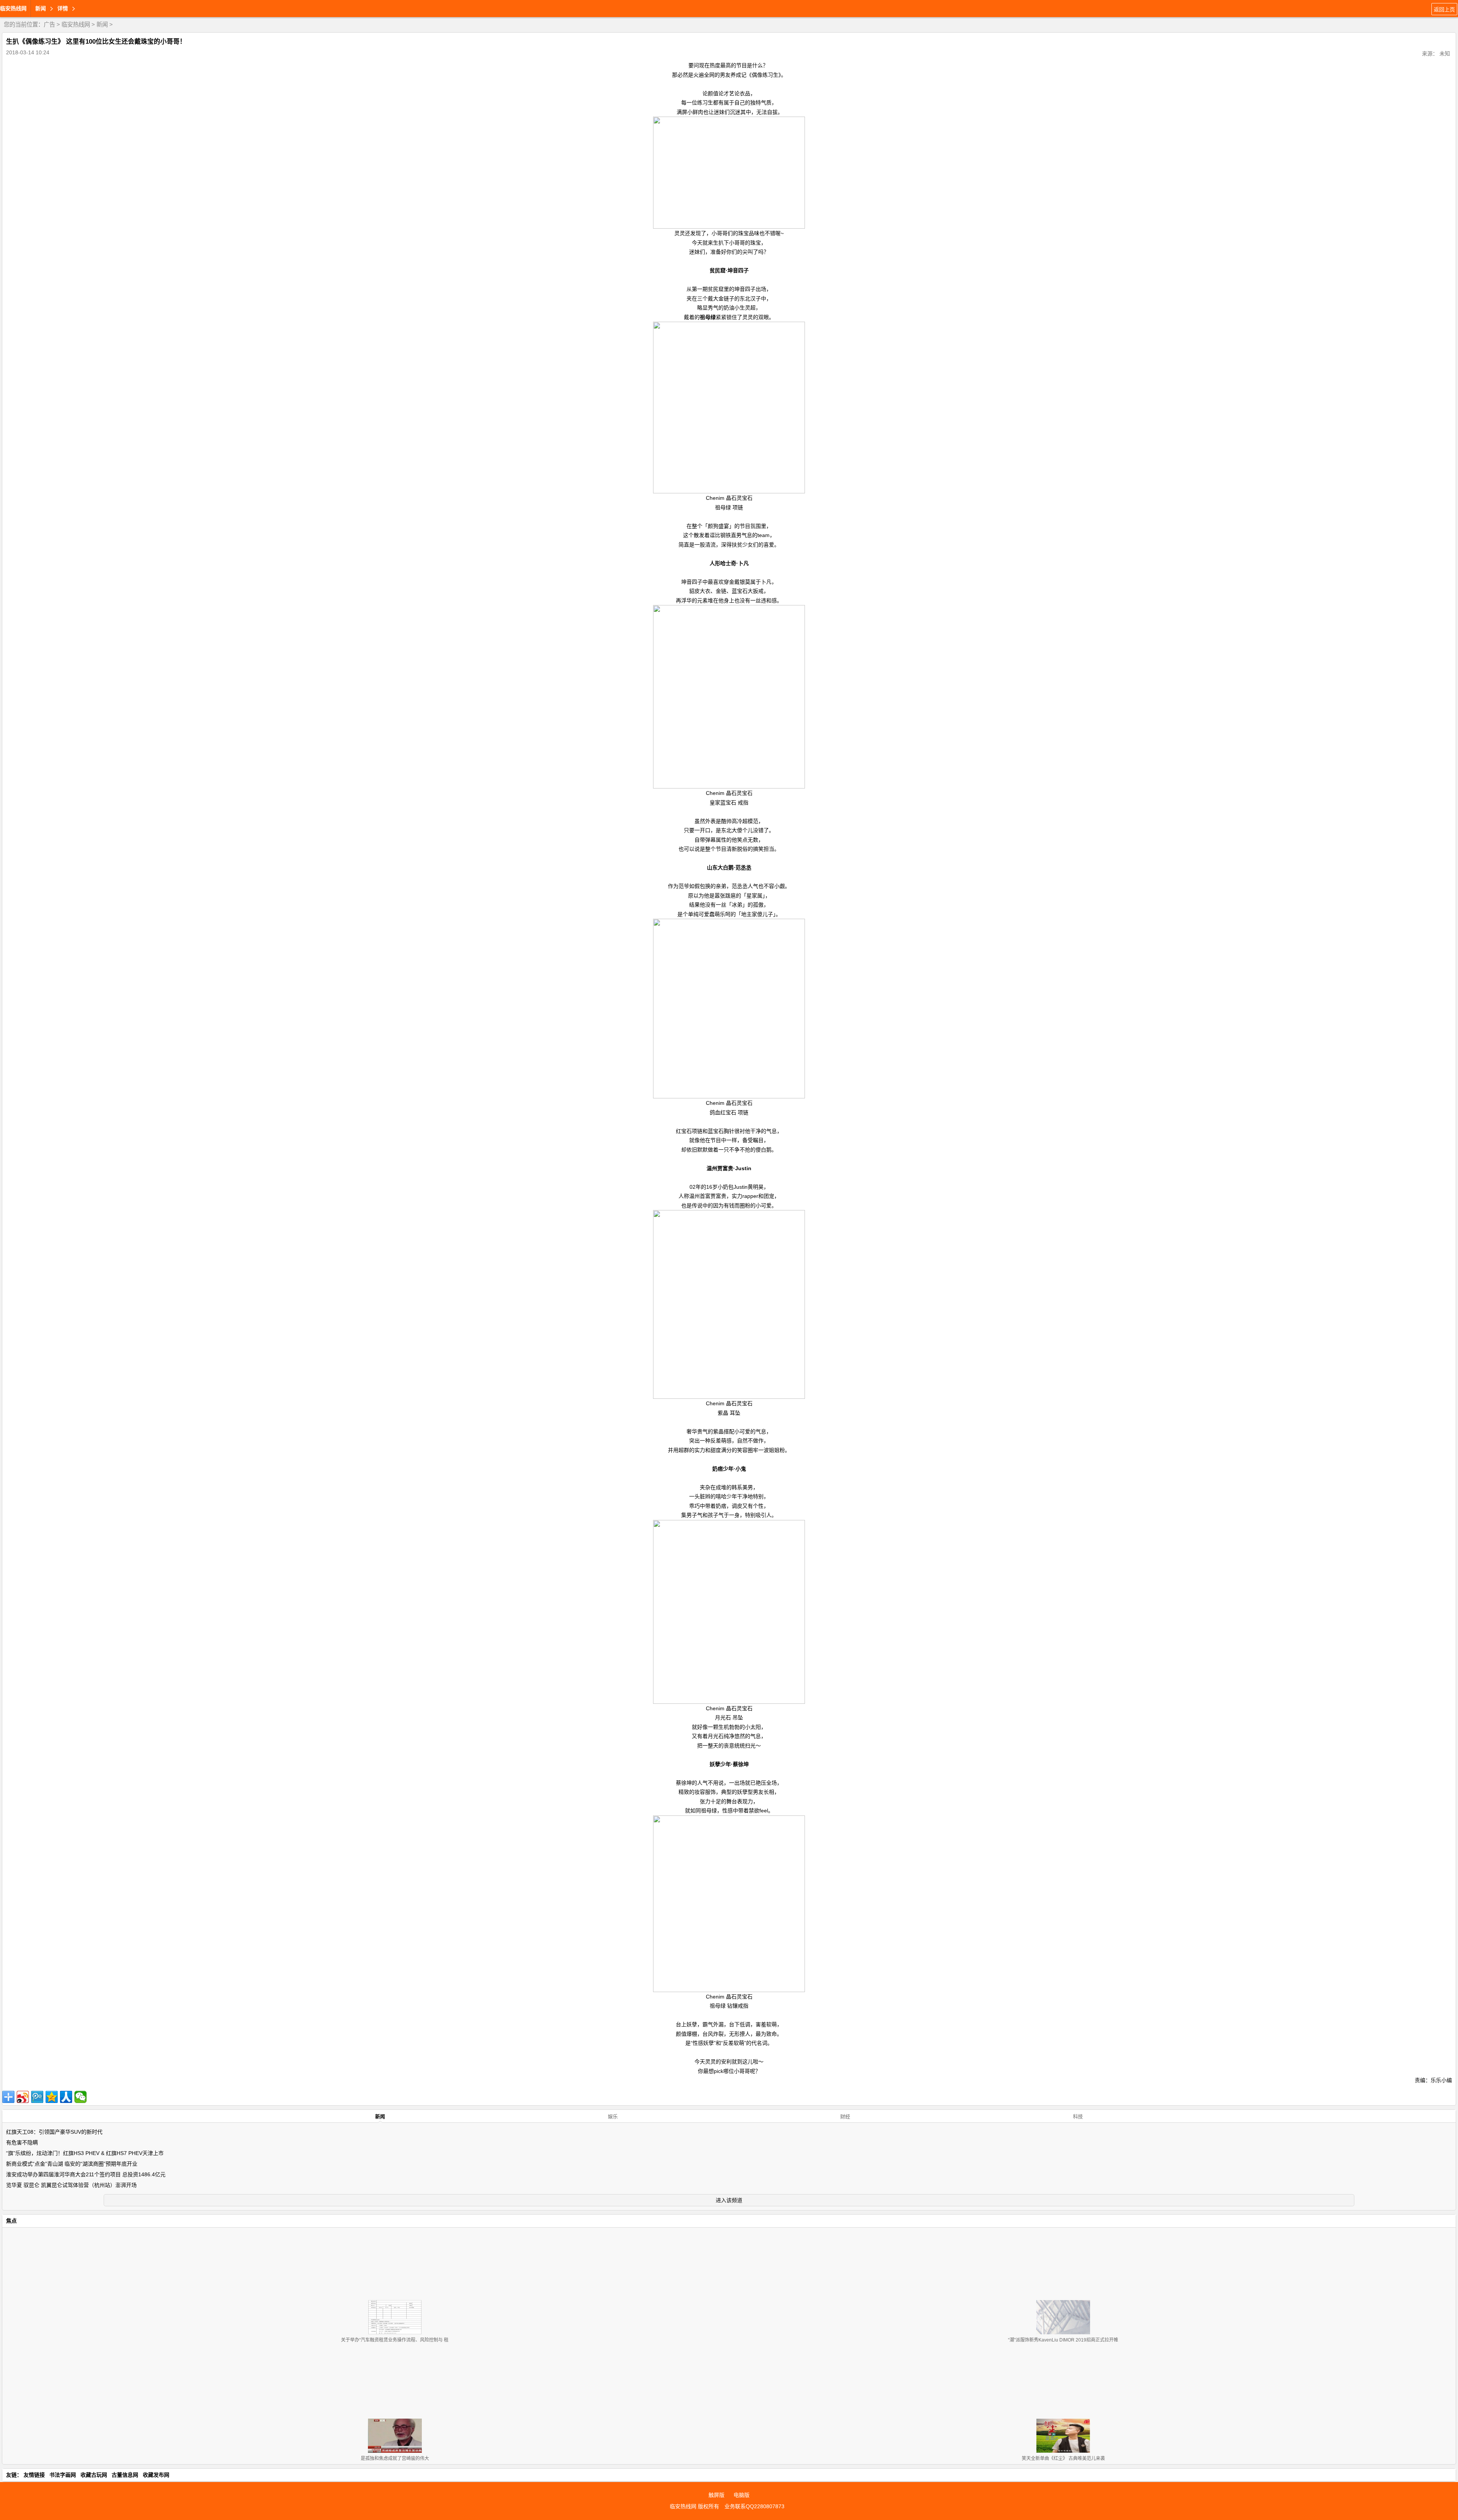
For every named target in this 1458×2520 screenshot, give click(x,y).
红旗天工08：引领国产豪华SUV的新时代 (54, 2132)
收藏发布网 (156, 2475)
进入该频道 (729, 2200)
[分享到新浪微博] (23, 2097)
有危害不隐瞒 (22, 2142)
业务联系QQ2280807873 (754, 2506)
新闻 (102, 24)
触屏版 (716, 2495)
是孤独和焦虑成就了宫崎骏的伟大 (395, 2458)
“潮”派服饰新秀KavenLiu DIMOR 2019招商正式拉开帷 (1063, 2340)
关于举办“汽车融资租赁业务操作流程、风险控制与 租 (395, 2340)
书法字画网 (63, 2475)
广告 (49, 24)
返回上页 (1444, 9)
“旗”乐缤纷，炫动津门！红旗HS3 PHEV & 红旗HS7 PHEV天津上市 (85, 2153)
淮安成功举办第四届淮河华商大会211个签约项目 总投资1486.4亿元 (86, 2174)
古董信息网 (125, 2475)
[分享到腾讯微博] (37, 2097)
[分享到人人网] (66, 2097)
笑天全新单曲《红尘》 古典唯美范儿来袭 (1063, 2458)
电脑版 (742, 2495)
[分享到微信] (80, 2097)
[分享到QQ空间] (52, 2097)
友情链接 (34, 2475)
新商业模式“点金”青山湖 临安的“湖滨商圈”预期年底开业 (72, 2164)
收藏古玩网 (94, 2475)
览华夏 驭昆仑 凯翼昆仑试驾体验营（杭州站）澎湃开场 (71, 2185)
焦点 (11, 2221)
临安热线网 (13, 8)
